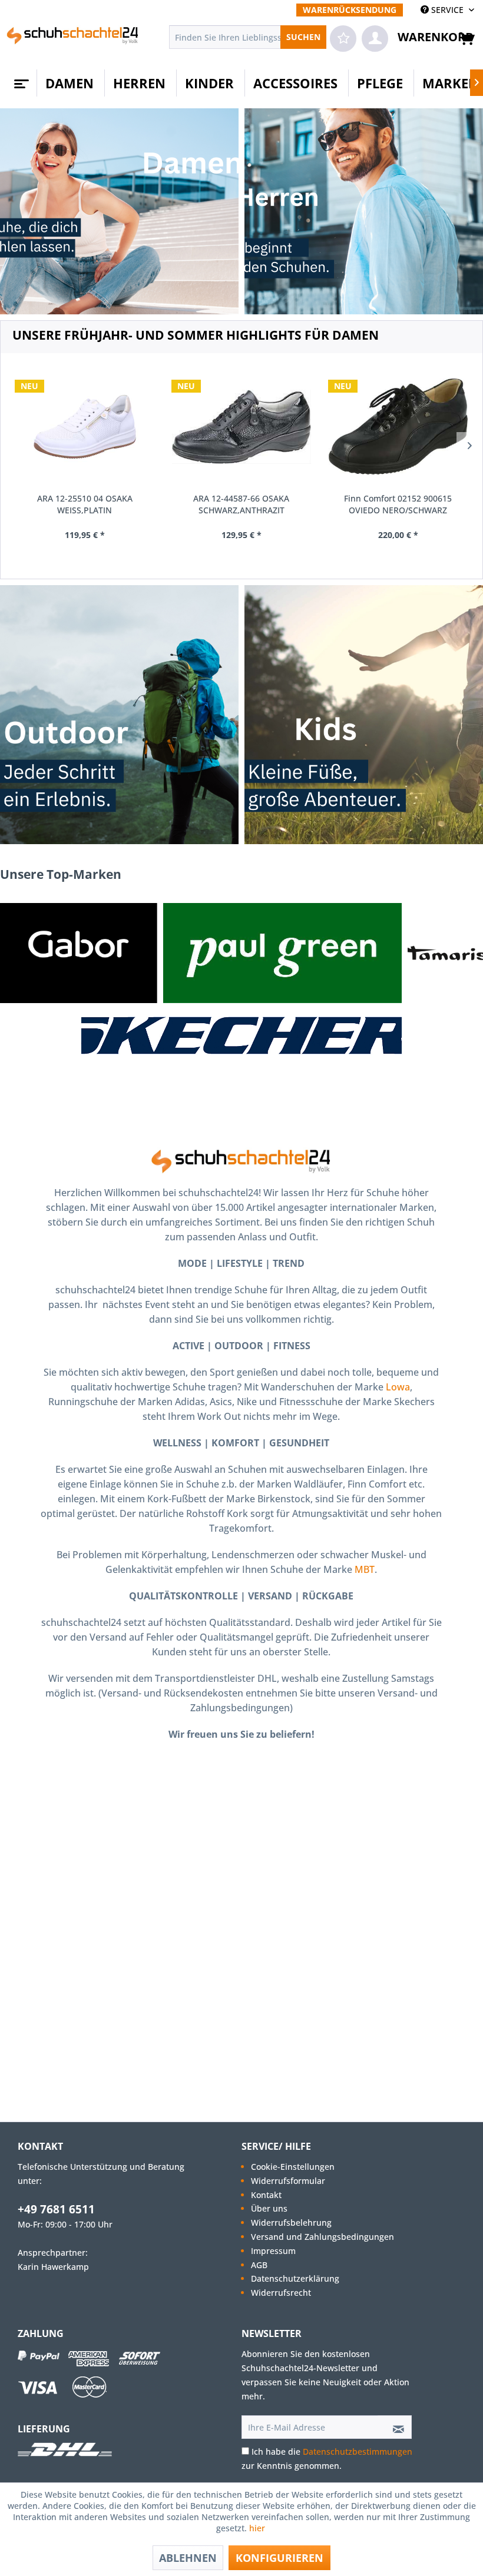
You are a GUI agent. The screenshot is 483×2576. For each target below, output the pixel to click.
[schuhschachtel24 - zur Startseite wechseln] (73, 40)
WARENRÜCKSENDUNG (350, 10)
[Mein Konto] (375, 39)
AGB (259, 2265)
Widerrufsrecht (281, 2293)
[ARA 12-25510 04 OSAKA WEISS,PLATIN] (85, 427)
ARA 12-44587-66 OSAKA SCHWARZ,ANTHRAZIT (241, 504)
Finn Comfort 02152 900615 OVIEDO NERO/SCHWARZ (398, 504)
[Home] (20, 79)
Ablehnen (188, 2558)
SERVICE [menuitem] (447, 10)
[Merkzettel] (343, 39)
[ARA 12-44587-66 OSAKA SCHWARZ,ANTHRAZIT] (241, 427)
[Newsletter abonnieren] (395, 2427)
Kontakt (266, 2195)
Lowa (398, 1387)
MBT (365, 1569)
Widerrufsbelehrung (291, 2223)
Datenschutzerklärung (295, 2278)
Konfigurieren (279, 2558)
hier (258, 2528)
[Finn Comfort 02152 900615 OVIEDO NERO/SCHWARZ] (398, 427)
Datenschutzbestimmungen (358, 2451)
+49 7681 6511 (56, 2209)
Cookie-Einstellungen (293, 2167)
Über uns (269, 2208)
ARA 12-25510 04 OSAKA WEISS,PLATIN (85, 504)
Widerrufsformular (288, 2181)
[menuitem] (350, 10)
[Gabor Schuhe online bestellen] (79, 953)
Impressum (273, 2251)
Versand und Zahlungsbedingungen (322, 2237)
